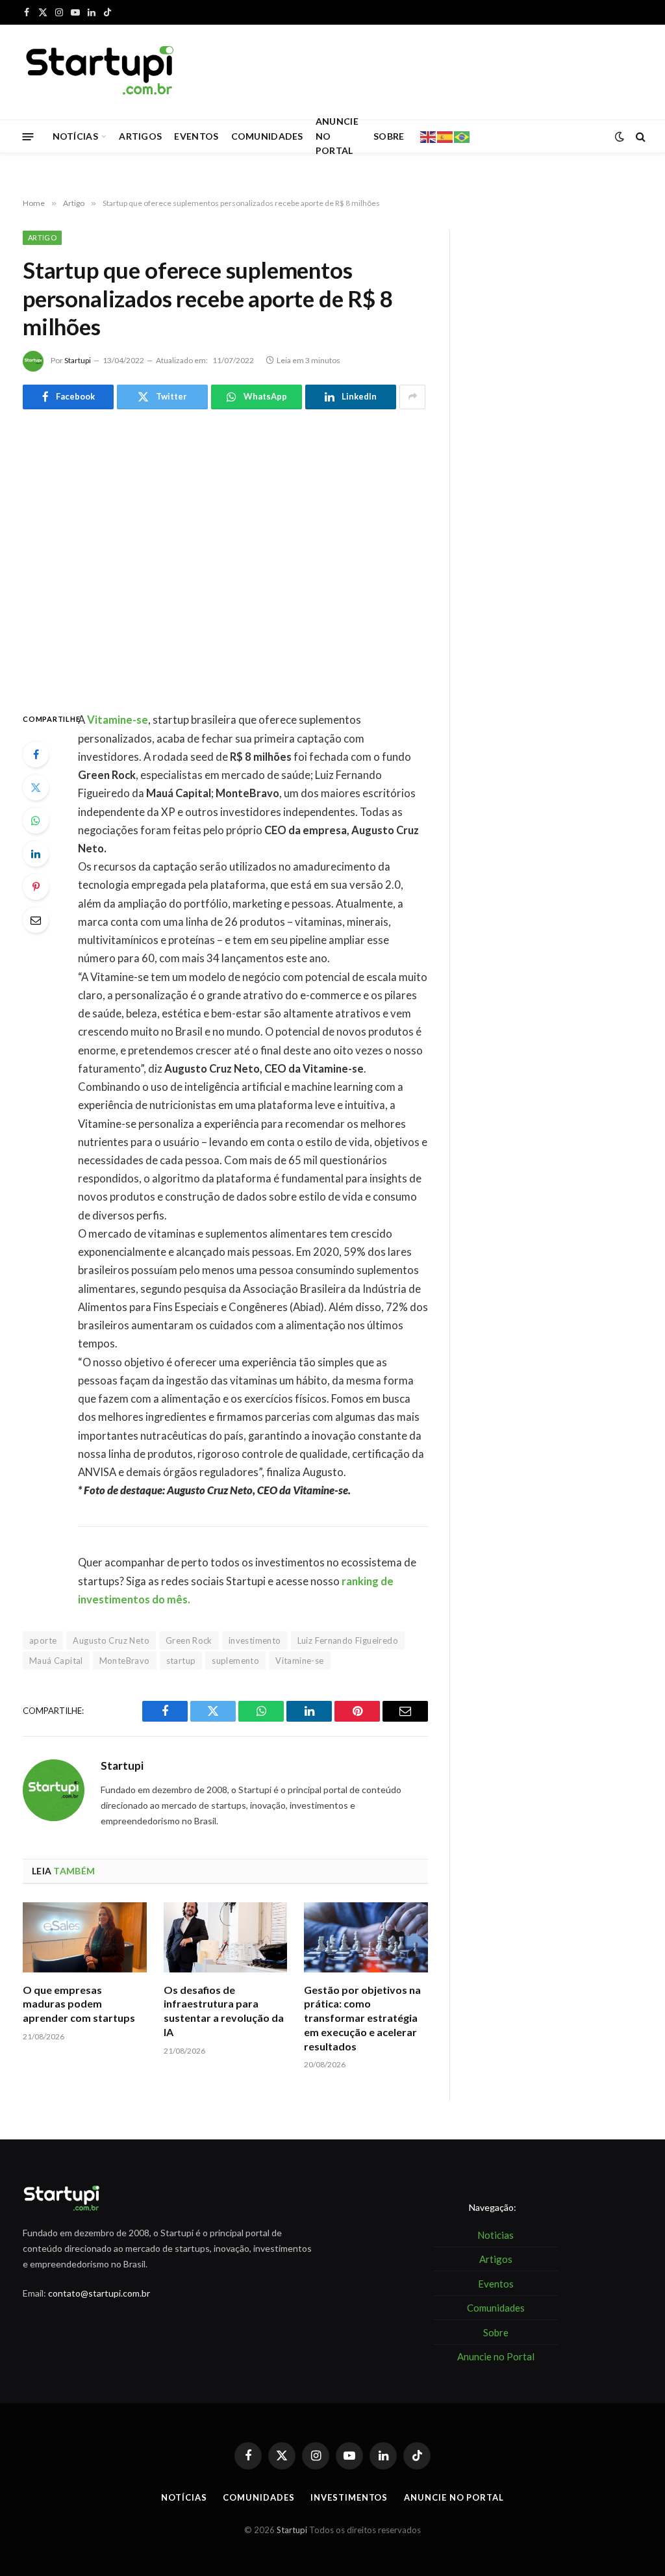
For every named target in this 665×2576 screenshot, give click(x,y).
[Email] (36, 920)
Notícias (184, 2497)
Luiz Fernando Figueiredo (348, 1640)
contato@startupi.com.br (99, 2293)
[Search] (639, 137)
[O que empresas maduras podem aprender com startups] (85, 1937)
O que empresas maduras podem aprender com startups (79, 2004)
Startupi (78, 360)
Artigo (42, 237)
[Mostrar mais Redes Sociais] (412, 397)
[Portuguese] (462, 136)
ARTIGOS (140, 136)
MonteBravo (125, 1661)
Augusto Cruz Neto (111, 1640)
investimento (255, 1640)
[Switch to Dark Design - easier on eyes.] (620, 136)
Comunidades (258, 2497)
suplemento (235, 1661)
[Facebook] (36, 754)
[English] (429, 136)
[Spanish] (445, 136)
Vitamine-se (299, 1661)
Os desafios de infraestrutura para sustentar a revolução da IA (224, 2011)
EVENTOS (196, 136)
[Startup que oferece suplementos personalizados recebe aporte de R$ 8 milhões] (225, 558)
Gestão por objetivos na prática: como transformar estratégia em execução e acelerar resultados (362, 2018)
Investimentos (349, 2497)
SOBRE (389, 136)
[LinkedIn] (36, 854)
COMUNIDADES (267, 136)
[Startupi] (101, 72)
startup (181, 1661)
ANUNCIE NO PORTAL (337, 136)
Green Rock (189, 1640)
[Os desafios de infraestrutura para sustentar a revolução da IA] (226, 1937)
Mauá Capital (56, 1661)
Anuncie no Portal (454, 2497)
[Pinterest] (36, 887)
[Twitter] (36, 787)
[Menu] (28, 136)
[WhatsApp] (36, 821)
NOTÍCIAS (75, 136)
